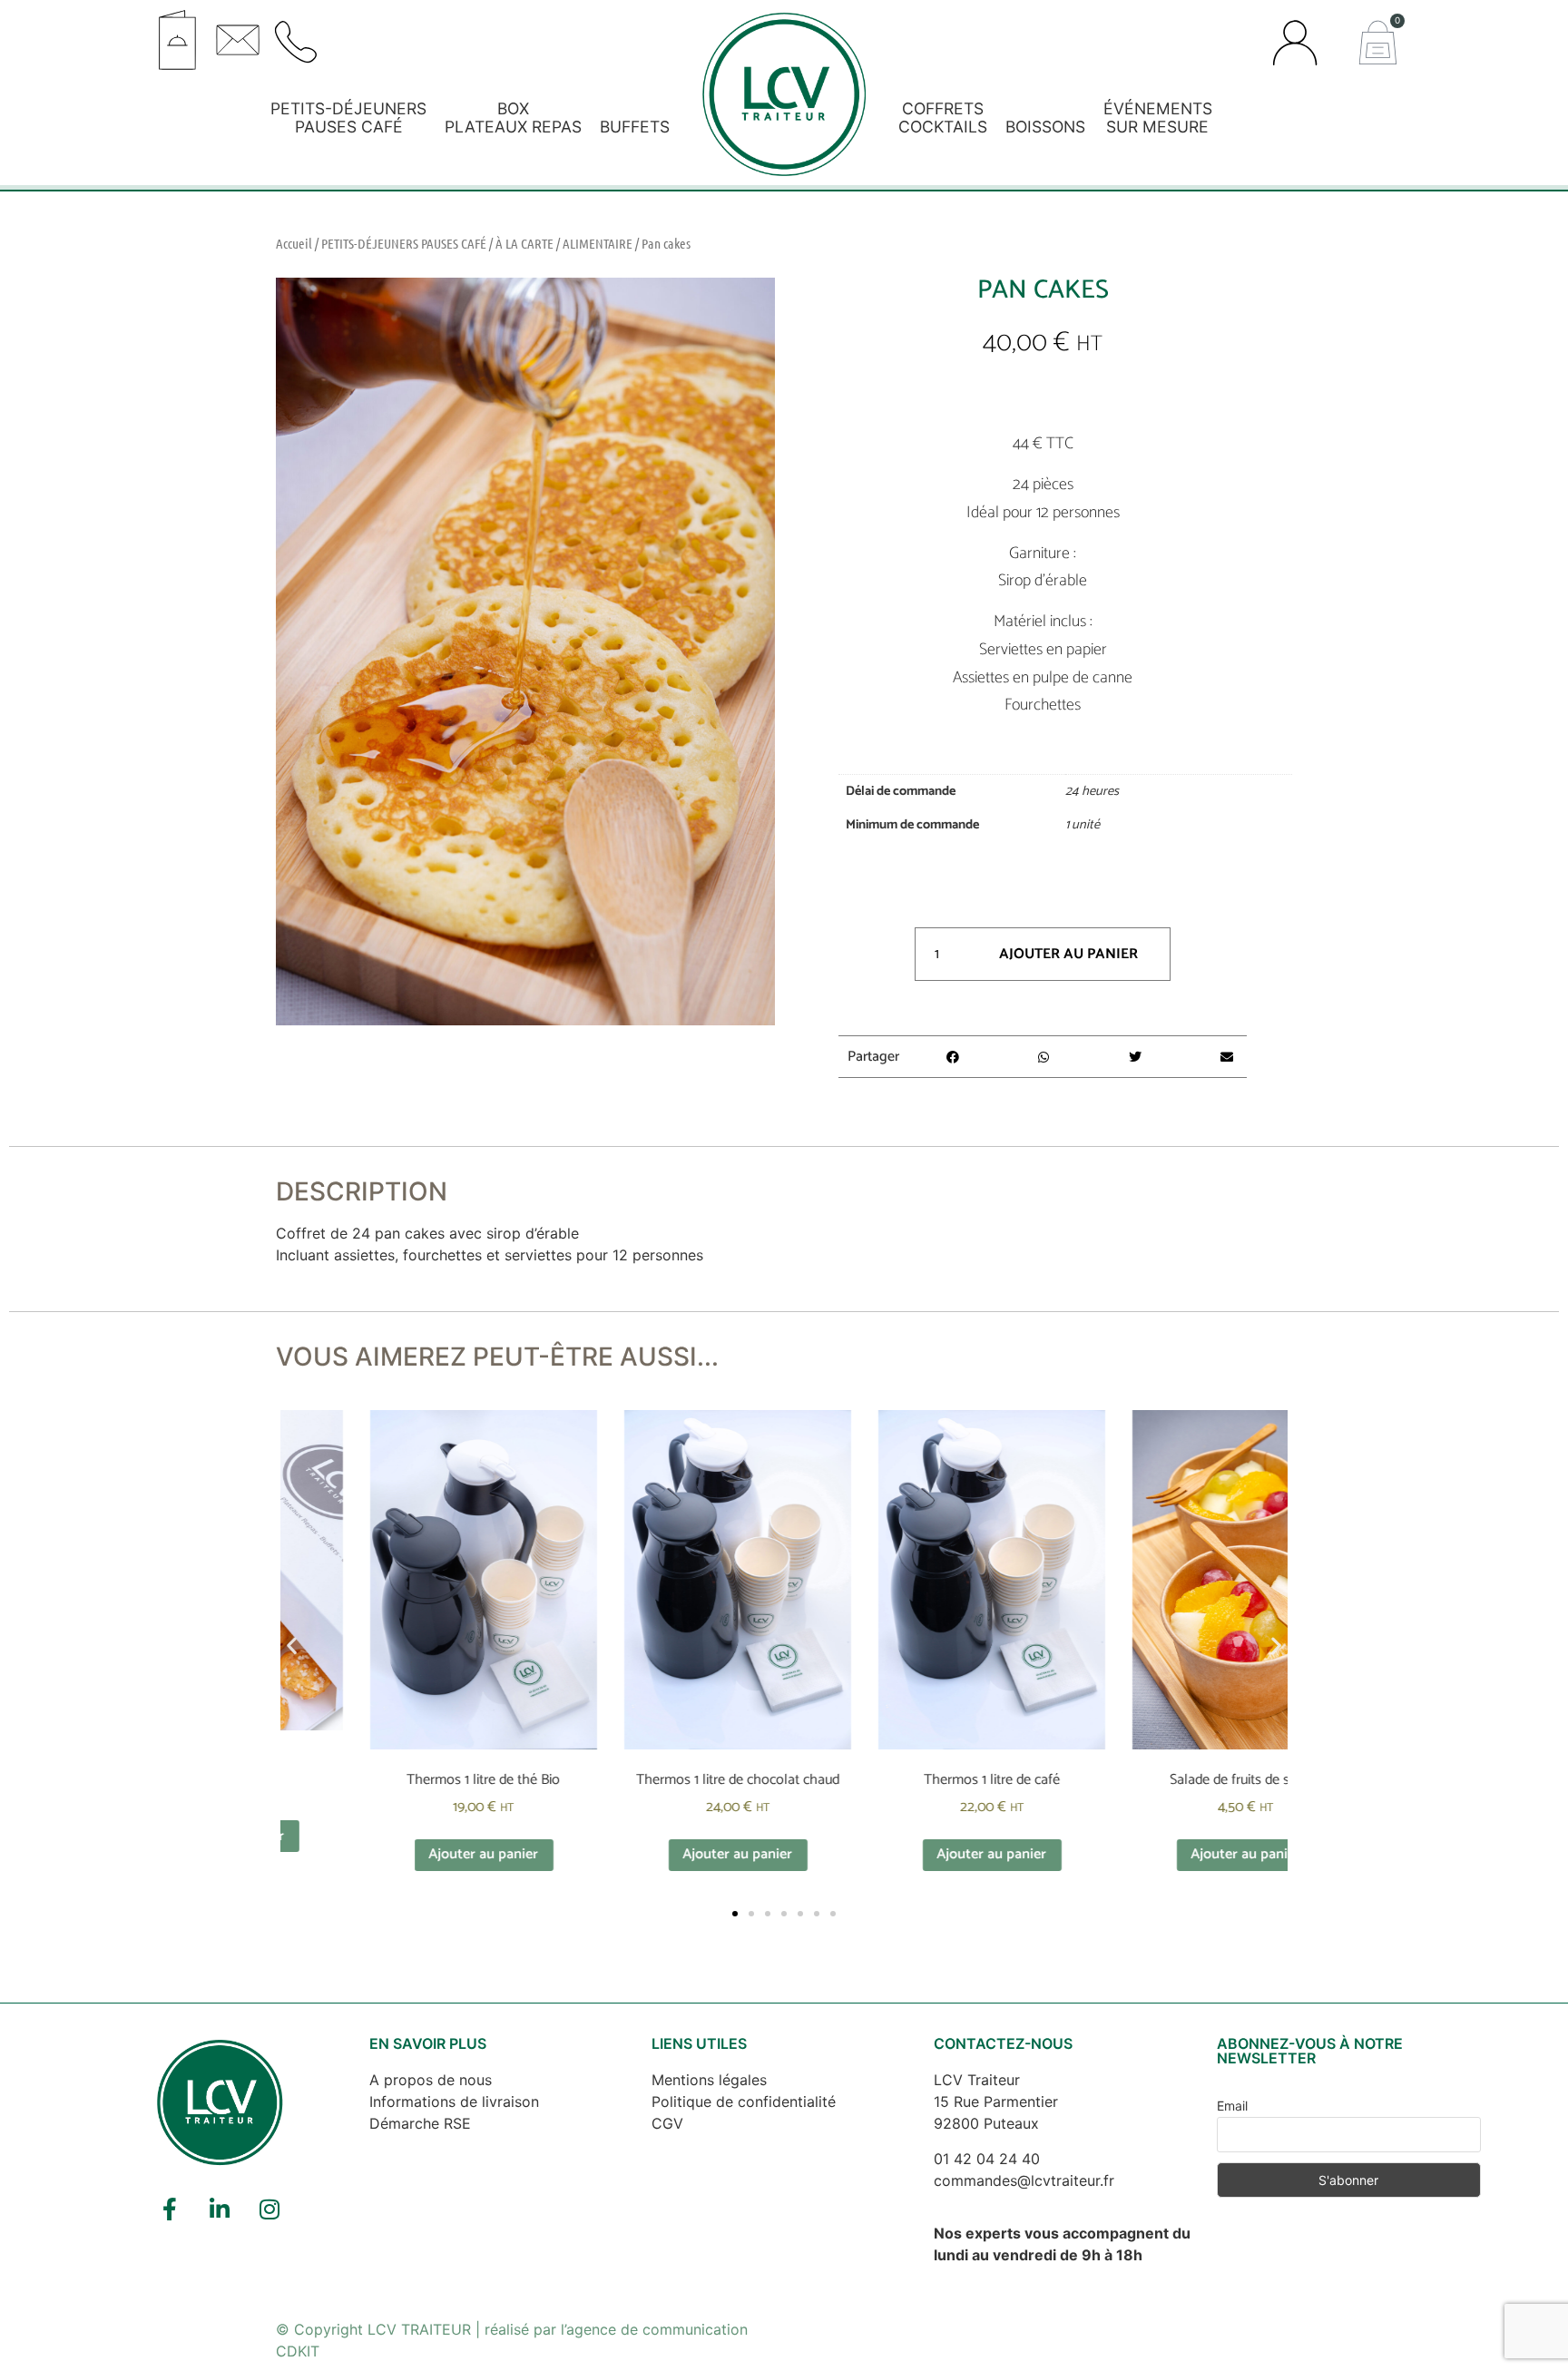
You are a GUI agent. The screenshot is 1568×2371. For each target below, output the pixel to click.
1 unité (1083, 825)
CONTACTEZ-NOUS (1003, 2043)
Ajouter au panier (1068, 954)
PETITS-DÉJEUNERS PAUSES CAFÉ (404, 243)
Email (1232, 2106)
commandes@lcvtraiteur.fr (1024, 2180)
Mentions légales (709, 2080)
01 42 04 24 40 (987, 2159)
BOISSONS (1045, 127)
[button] (470, 34)
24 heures (1092, 791)
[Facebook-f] (170, 2209)
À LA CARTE (524, 243)
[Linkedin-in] (220, 2209)
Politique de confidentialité (744, 2102)
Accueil (294, 243)
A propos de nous (431, 2080)
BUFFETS (635, 127)
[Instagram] (269, 2209)
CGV (667, 2123)
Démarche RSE (420, 2123)
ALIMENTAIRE (598, 243)
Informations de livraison (454, 2102)
